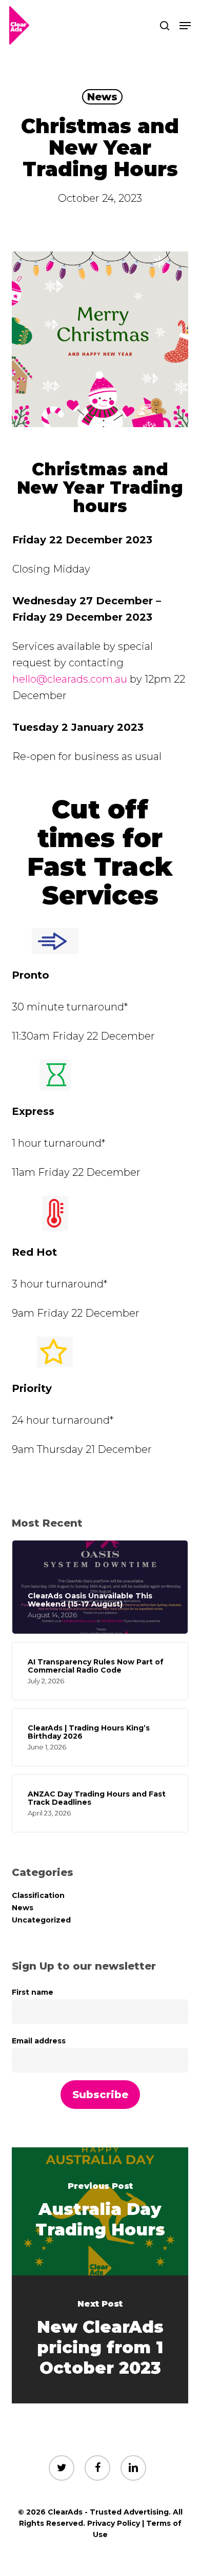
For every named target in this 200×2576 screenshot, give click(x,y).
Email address (39, 2041)
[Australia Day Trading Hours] (100, 2211)
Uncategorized (41, 1920)
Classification (38, 1895)
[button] (185, 26)
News (102, 97)
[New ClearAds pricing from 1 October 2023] (100, 2339)
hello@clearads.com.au (70, 679)
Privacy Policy (114, 2523)
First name (33, 1992)
